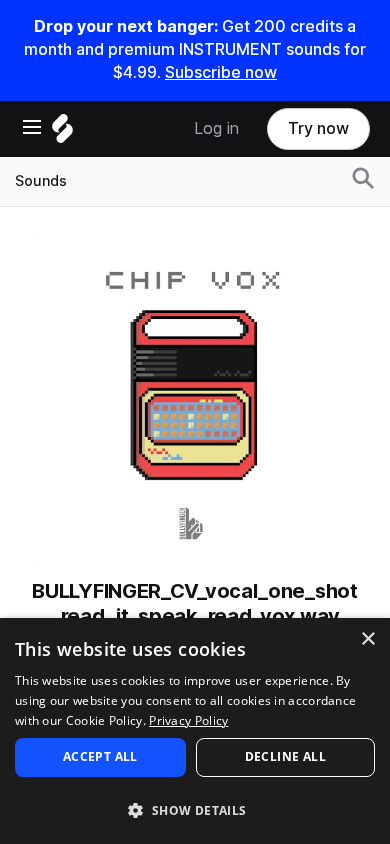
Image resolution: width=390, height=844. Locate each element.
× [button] (367, 639)
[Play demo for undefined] (195, 400)
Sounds (41, 181)
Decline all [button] (285, 756)
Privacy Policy (188, 720)
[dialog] (195, 731)
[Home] (62, 133)
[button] (195, 809)
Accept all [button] (100, 756)
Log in (216, 128)
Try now (318, 128)
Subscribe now (221, 72)
